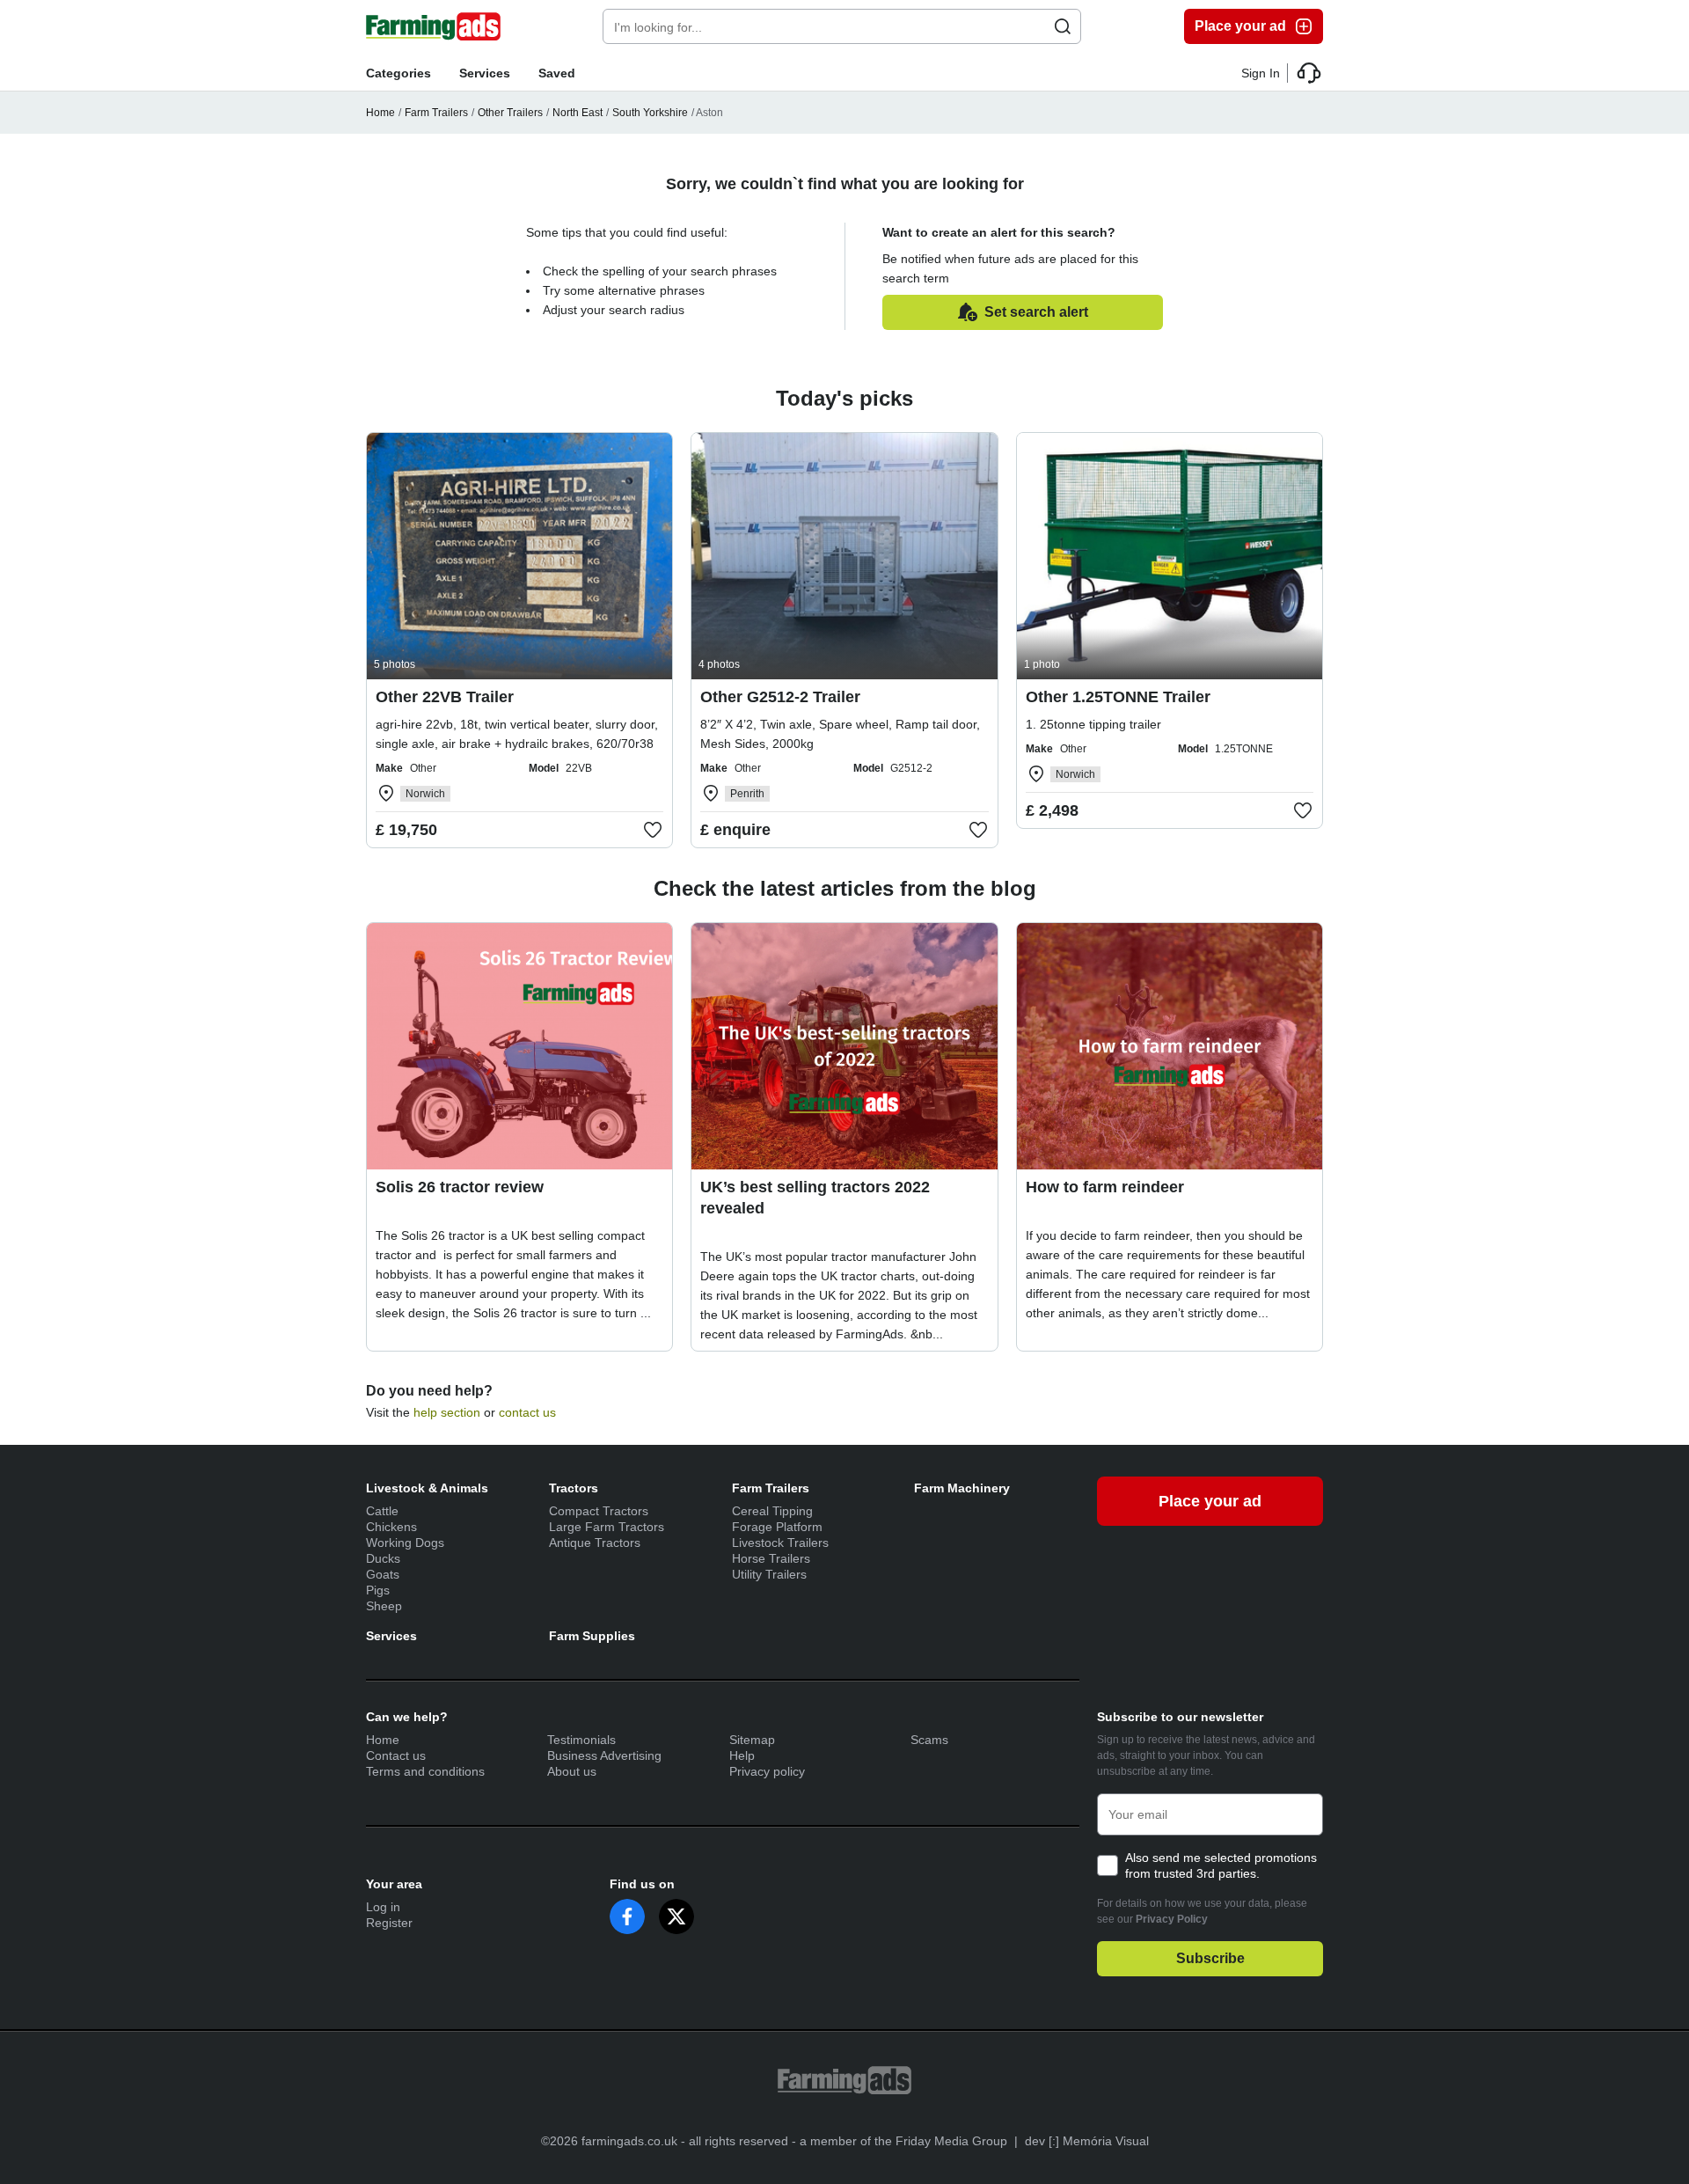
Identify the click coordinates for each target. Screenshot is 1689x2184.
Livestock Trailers (780, 1543)
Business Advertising (604, 1755)
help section (447, 1412)
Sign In (1261, 73)
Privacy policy (767, 1771)
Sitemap (752, 1740)
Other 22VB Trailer (445, 697)
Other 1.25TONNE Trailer (1118, 697)
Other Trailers (510, 113)
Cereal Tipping (772, 1511)
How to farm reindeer (1105, 1187)
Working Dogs (405, 1543)
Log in (383, 1907)
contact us (527, 1412)
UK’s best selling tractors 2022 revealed (815, 1198)
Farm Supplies (592, 1636)
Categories (398, 73)
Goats (383, 1574)
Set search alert (1036, 312)
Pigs (378, 1590)
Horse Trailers (771, 1558)
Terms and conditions (425, 1771)
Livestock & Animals (427, 1488)
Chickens (391, 1527)
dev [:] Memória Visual (1087, 2141)
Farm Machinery (962, 1488)
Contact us (396, 1755)
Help (742, 1755)
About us (572, 1771)
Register (389, 1923)
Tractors (574, 1488)
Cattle (382, 1511)
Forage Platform (777, 1527)
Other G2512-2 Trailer (780, 697)
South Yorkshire (650, 113)
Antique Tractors (595, 1543)
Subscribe (1210, 1958)
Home (380, 113)
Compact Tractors (599, 1511)
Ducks (383, 1558)
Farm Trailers (436, 113)
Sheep (384, 1606)
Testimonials (581, 1740)
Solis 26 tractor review (460, 1187)
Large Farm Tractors (607, 1527)
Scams (929, 1740)
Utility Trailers (769, 1574)
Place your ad (1240, 26)
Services (485, 73)
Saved (557, 73)
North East (578, 113)
